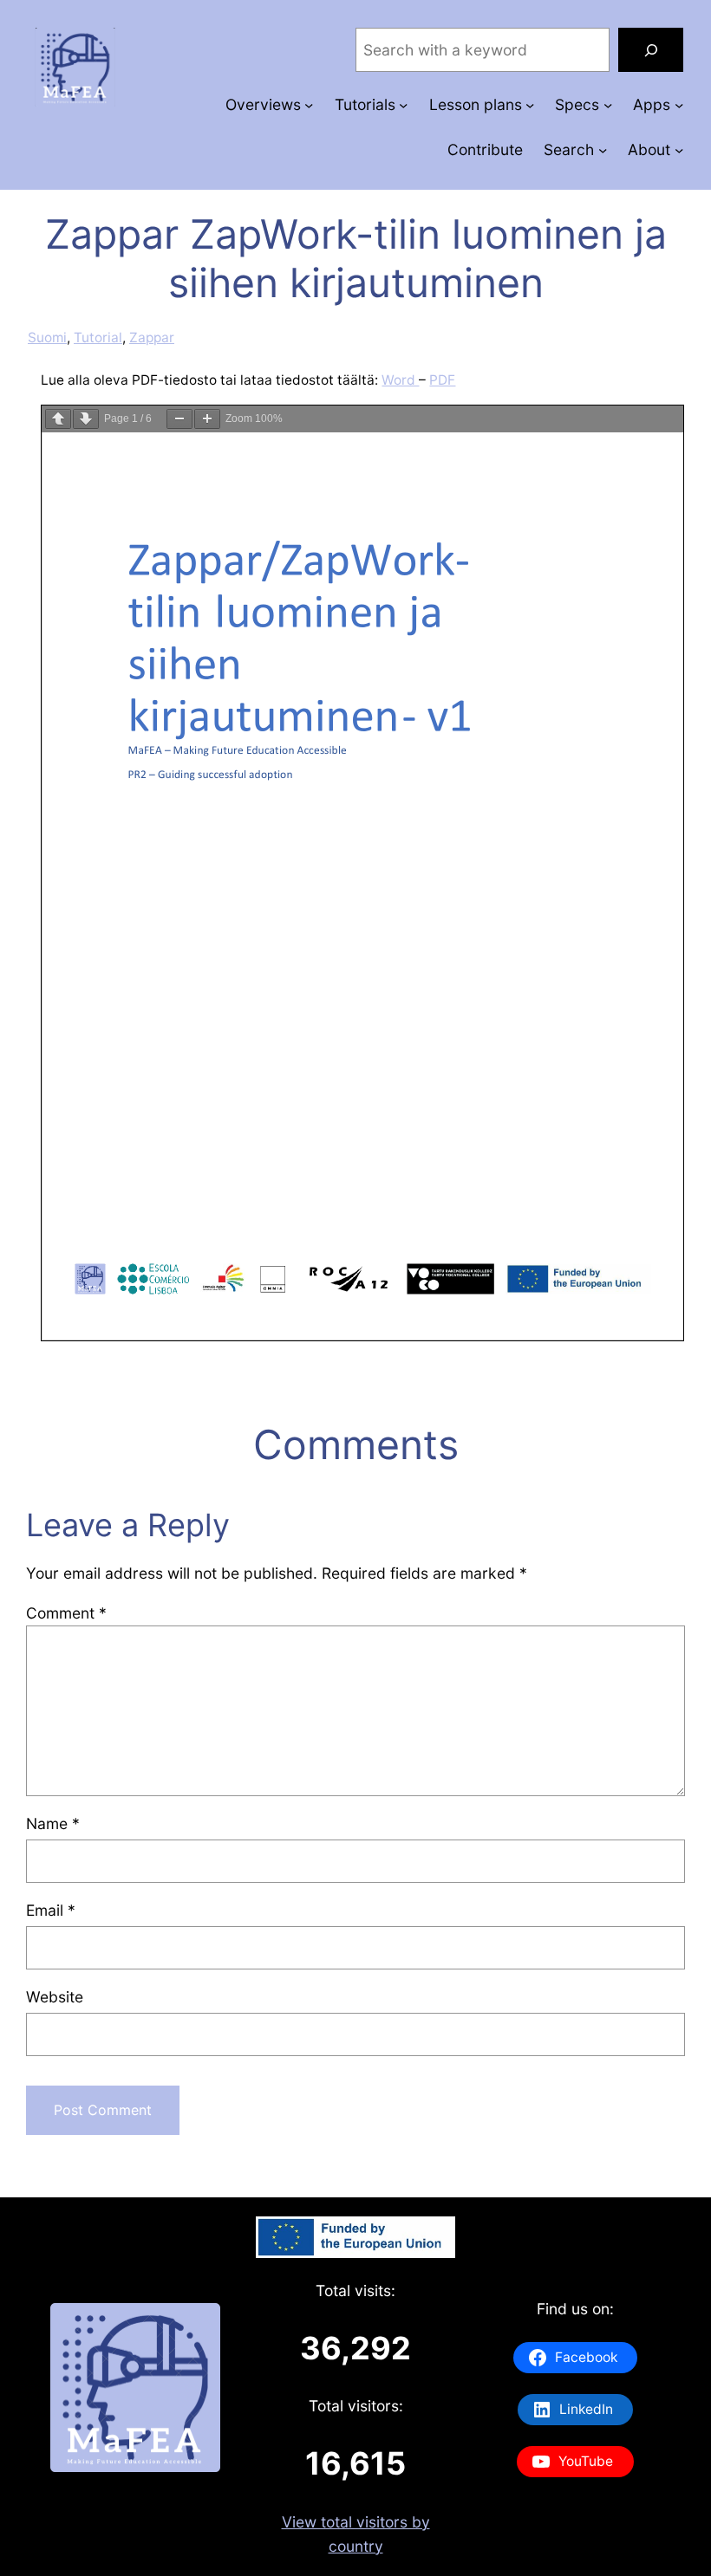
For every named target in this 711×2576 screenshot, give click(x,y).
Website (55, 1997)
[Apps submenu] (679, 105)
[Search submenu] (603, 150)
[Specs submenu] (608, 105)
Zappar (152, 337)
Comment (66, 1613)
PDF (442, 380)
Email (51, 1910)
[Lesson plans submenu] (530, 105)
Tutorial (98, 337)
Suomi (47, 337)
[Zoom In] (207, 419)
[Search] (651, 50)
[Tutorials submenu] (403, 105)
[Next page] (86, 419)
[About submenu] (679, 150)
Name (53, 1823)
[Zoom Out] (179, 419)
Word (400, 380)
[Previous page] (58, 419)
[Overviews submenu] (309, 105)
